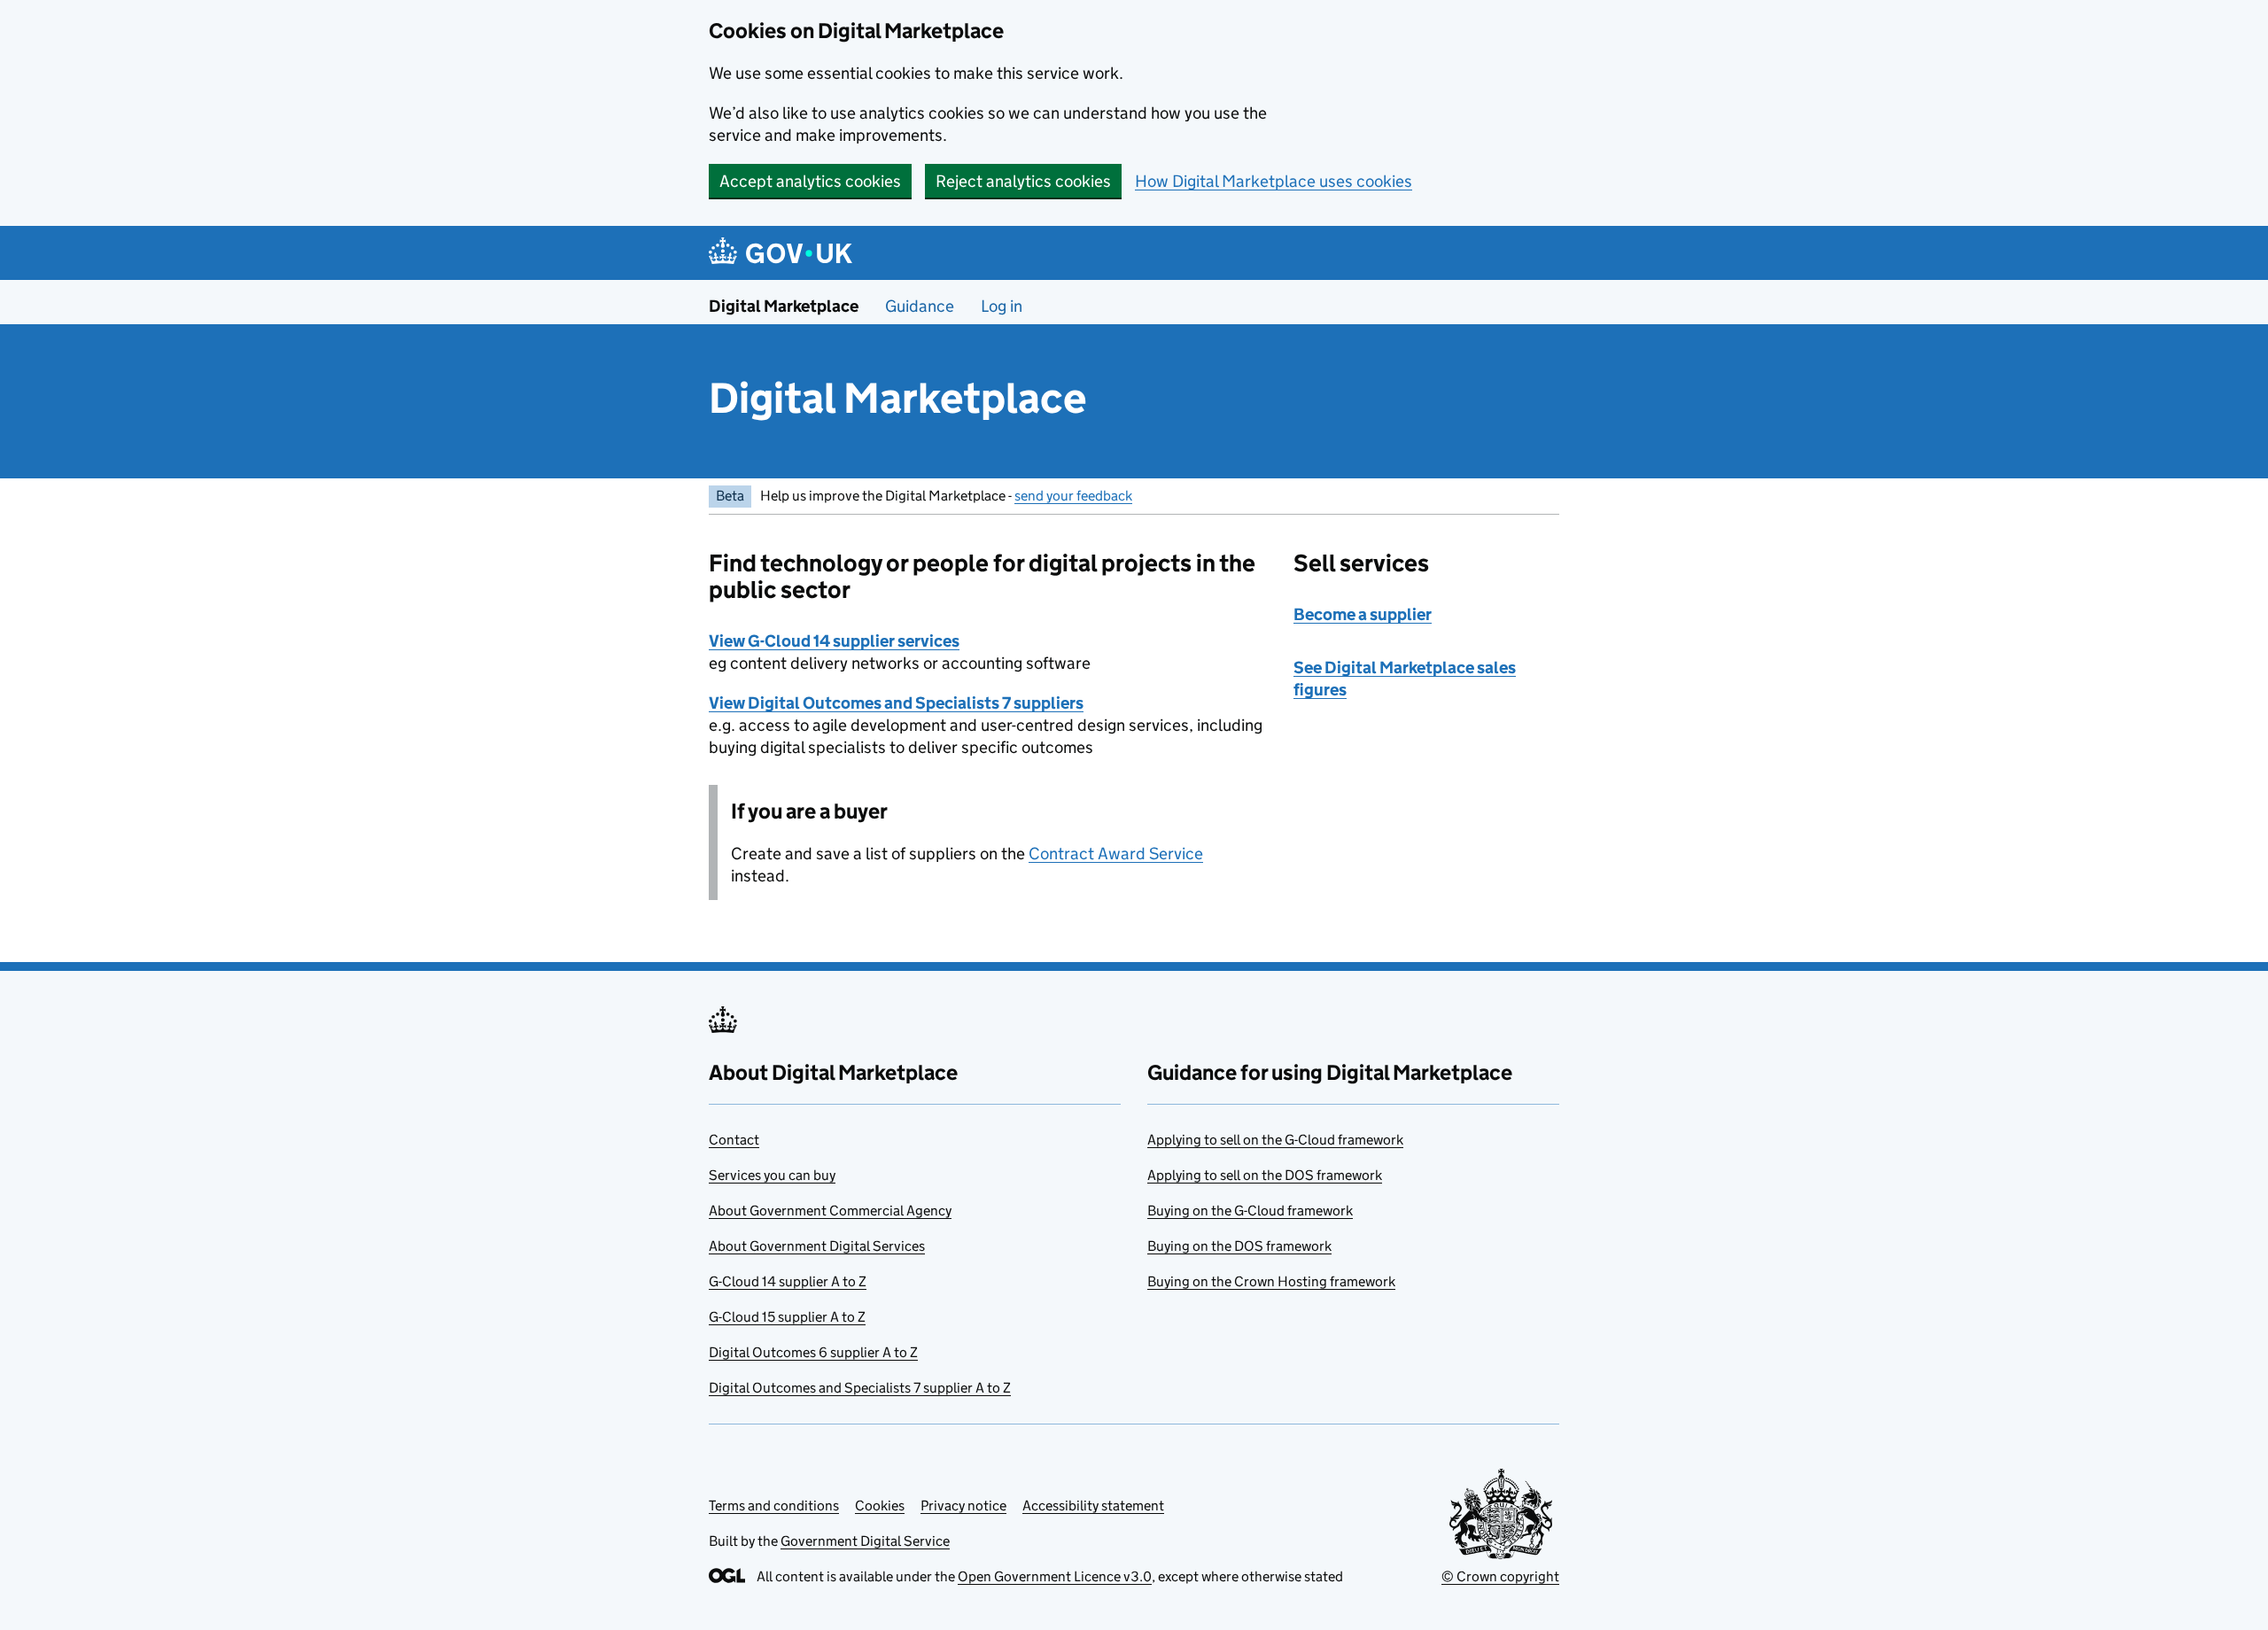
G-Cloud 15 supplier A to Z (787, 1317)
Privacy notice (963, 1506)
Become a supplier (1363, 614)
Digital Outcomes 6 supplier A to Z (813, 1352)
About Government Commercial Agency (830, 1211)
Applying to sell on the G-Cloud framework (1275, 1140)
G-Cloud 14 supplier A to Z (788, 1281)
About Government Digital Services (817, 1246)
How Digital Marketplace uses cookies (1274, 181)
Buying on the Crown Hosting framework (1271, 1281)
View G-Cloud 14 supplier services (834, 641)
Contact (734, 1140)
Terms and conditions (774, 1506)
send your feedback (1073, 496)
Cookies (880, 1506)
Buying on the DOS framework (1239, 1246)
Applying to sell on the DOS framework (1265, 1175)
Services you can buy (772, 1175)
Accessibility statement (1093, 1506)
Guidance (920, 306)
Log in (1002, 306)
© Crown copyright (1500, 1576)
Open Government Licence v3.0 (1055, 1576)
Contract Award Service (1116, 854)
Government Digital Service (865, 1541)
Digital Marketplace (784, 306)
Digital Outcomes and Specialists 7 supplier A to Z (860, 1388)
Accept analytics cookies (810, 181)
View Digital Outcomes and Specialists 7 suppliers (896, 703)
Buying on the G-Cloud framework (1250, 1211)
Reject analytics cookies (1023, 181)
